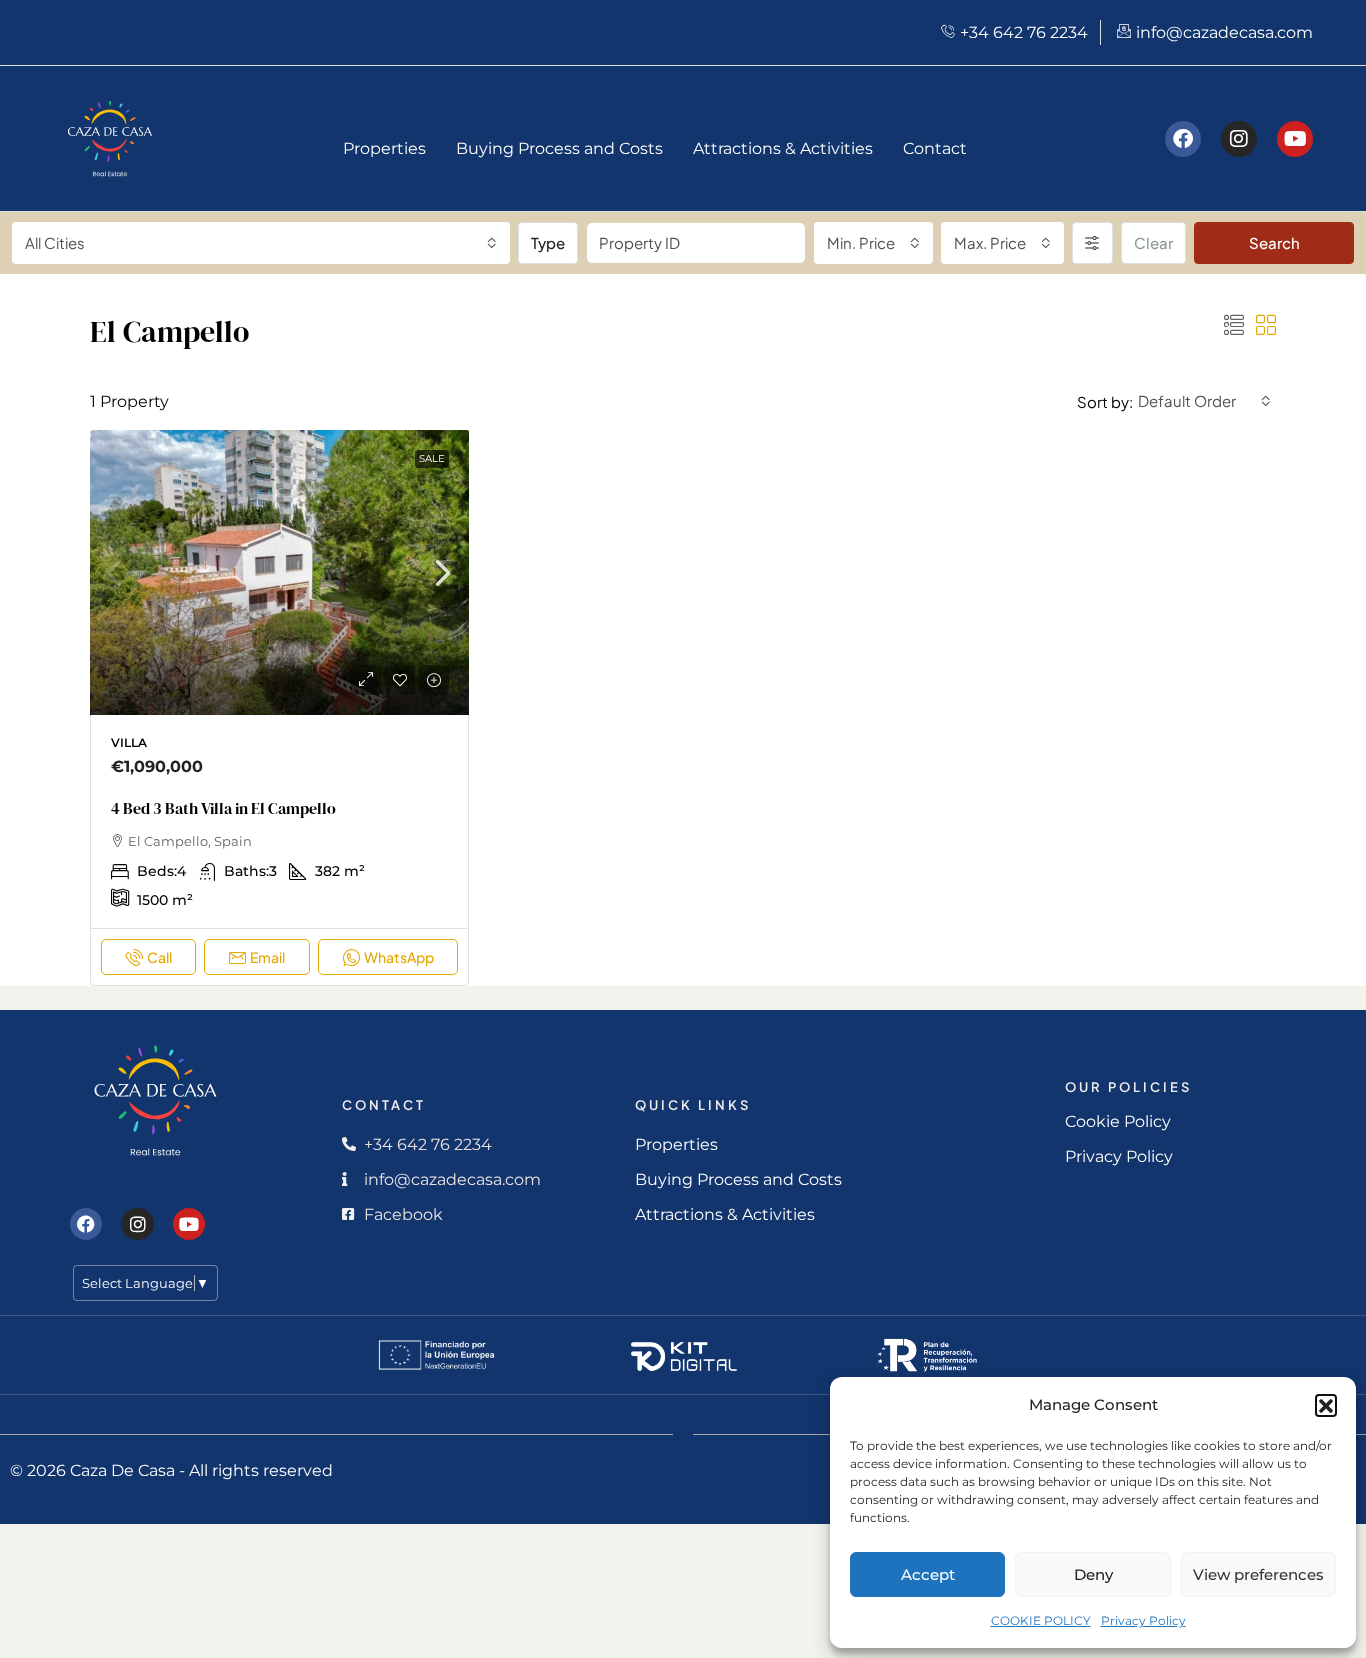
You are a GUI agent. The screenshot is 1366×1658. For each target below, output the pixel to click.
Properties (384, 148)
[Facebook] (1183, 139)
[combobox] (261, 243)
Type (548, 242)
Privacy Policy (1143, 1620)
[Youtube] (1295, 139)
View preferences (1258, 1574)
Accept (928, 1574)
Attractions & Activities (783, 148)
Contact (935, 148)
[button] (1326, 1405)
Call (159, 957)
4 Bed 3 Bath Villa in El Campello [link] (223, 808)
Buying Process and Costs (559, 148)
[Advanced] (1092, 243)
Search (1274, 242)
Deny (1093, 1574)
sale (432, 458)
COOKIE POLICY (1041, 1620)
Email (267, 957)
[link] (280, 580)
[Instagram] (1239, 139)
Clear (1153, 242)
